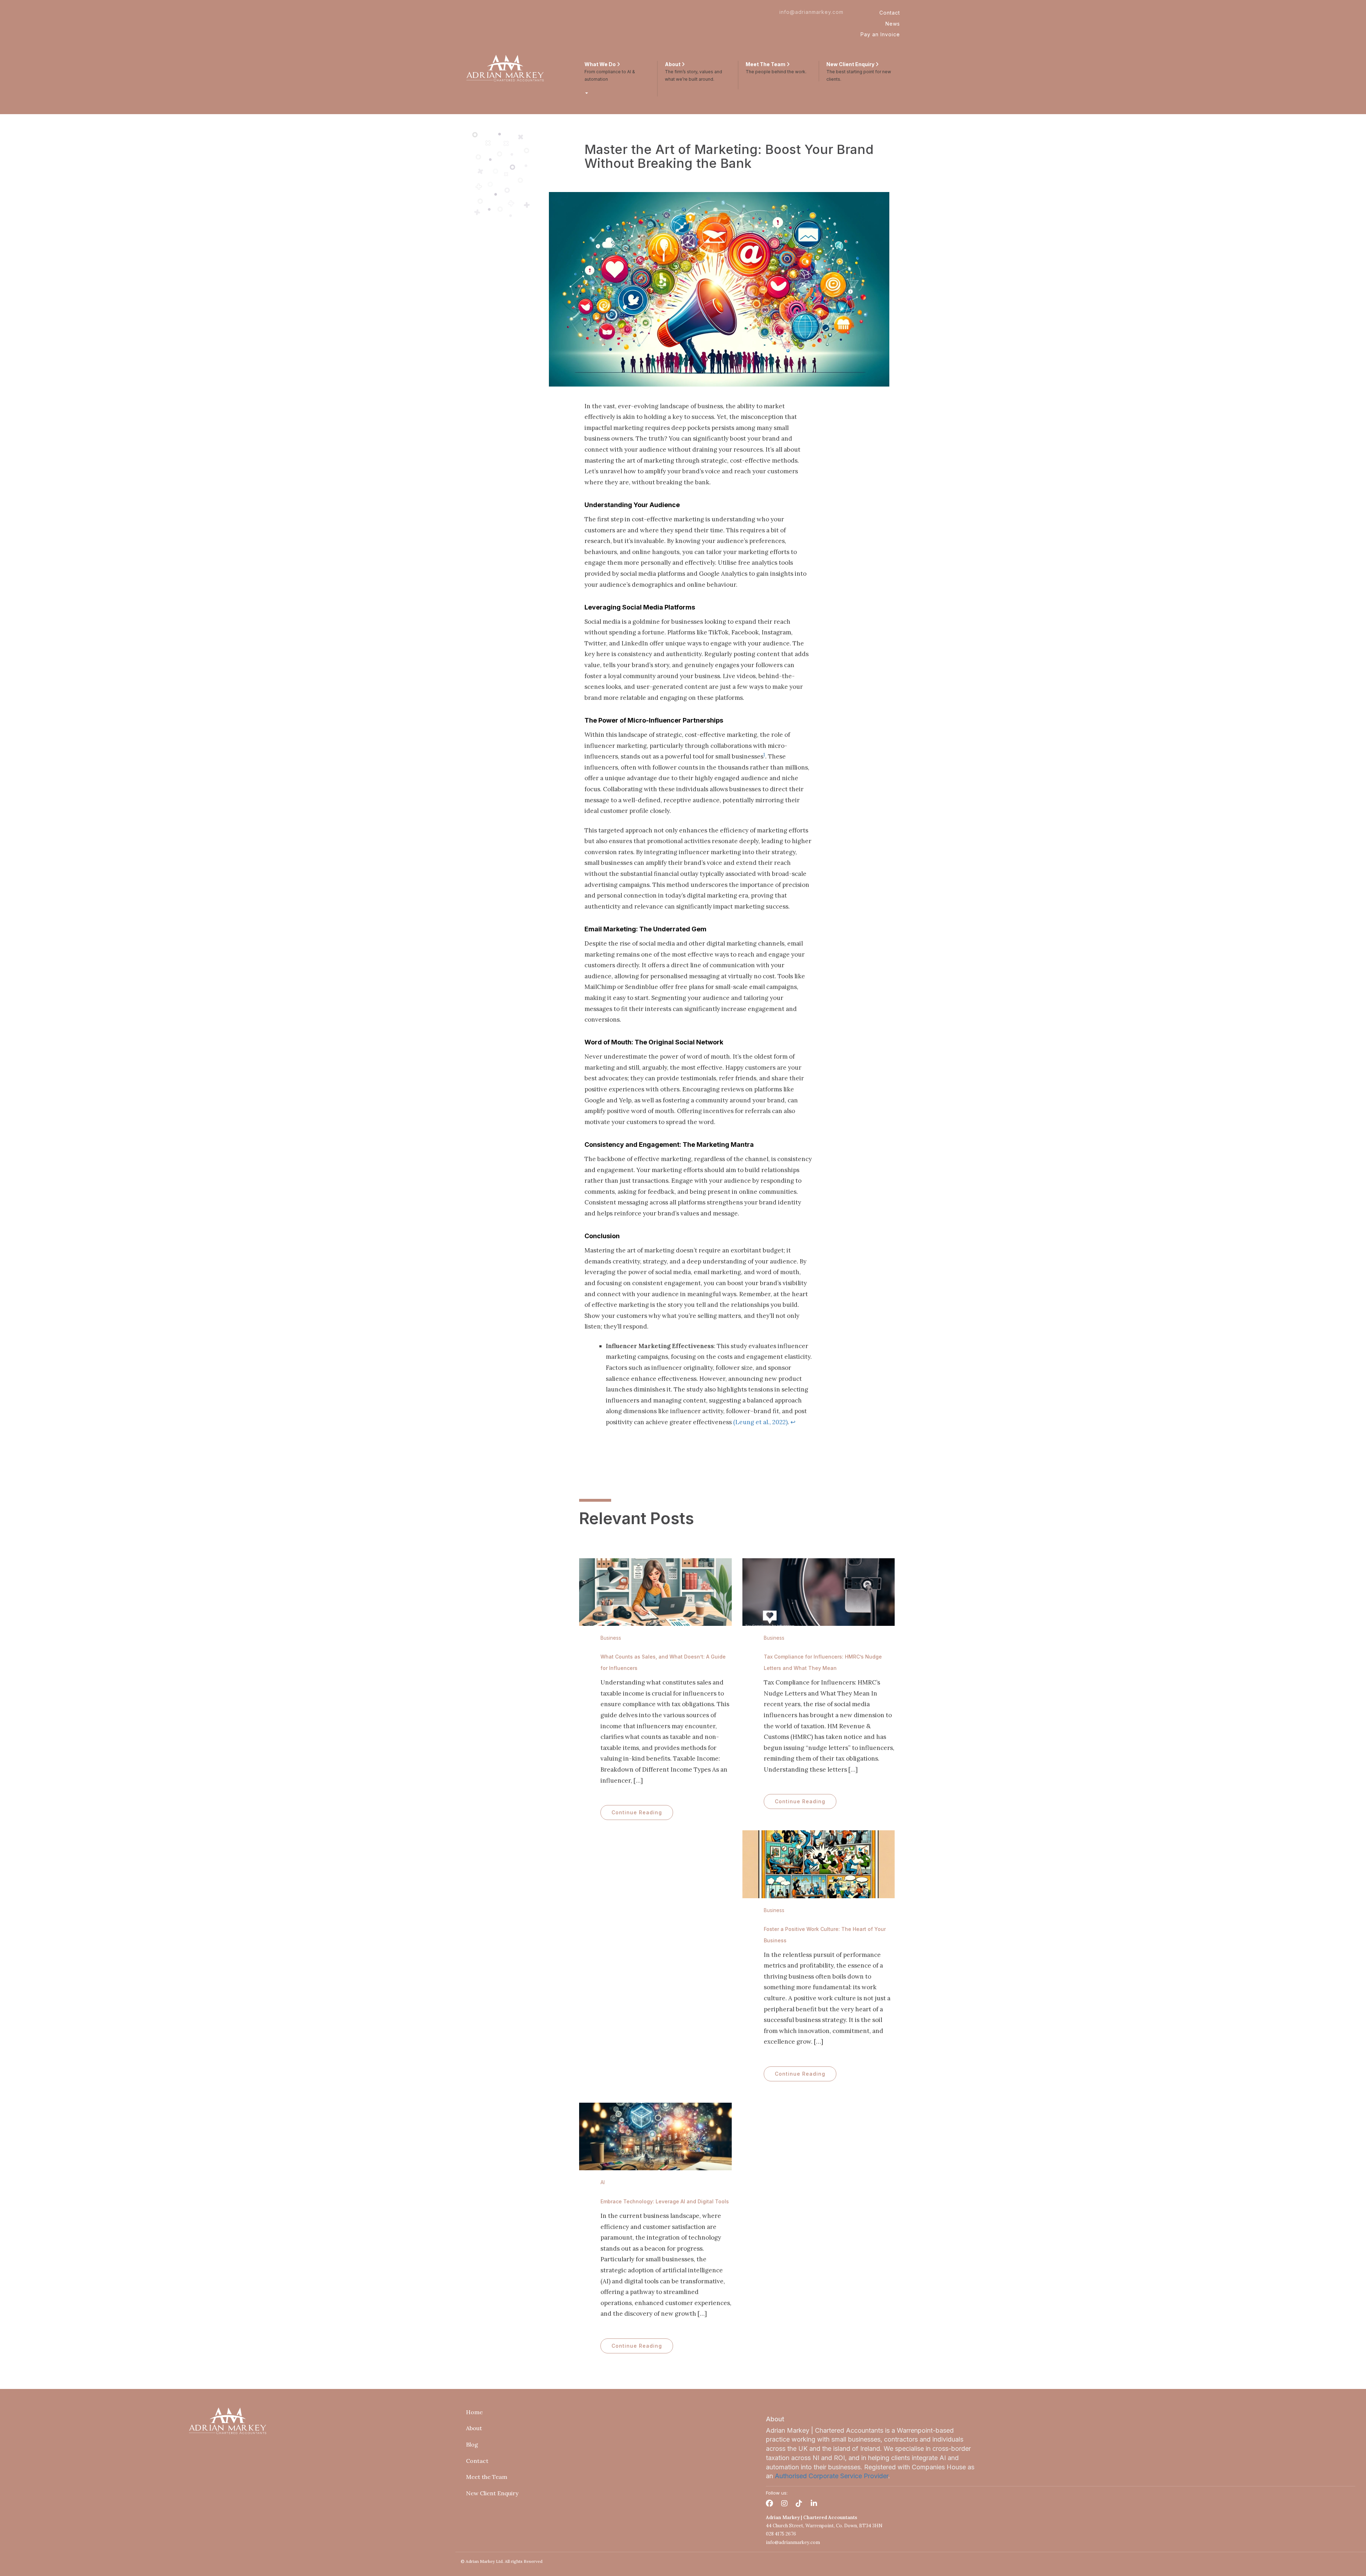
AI (603, 2182)
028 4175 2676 (781, 2534)
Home (474, 2412)
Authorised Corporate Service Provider (832, 2476)
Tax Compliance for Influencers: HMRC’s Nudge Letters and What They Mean (823, 1662)
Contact (890, 13)
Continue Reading (637, 1812)
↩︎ (793, 1422)
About (474, 2428)
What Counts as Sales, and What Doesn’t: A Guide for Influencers (663, 1662)
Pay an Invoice (880, 34)
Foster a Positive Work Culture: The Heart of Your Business (825, 1935)
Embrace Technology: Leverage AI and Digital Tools (665, 2201)
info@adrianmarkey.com (811, 12)
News (893, 24)
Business (611, 1638)
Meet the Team (487, 2477)
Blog (472, 2444)
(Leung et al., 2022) (760, 1422)
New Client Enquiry (492, 2493)
